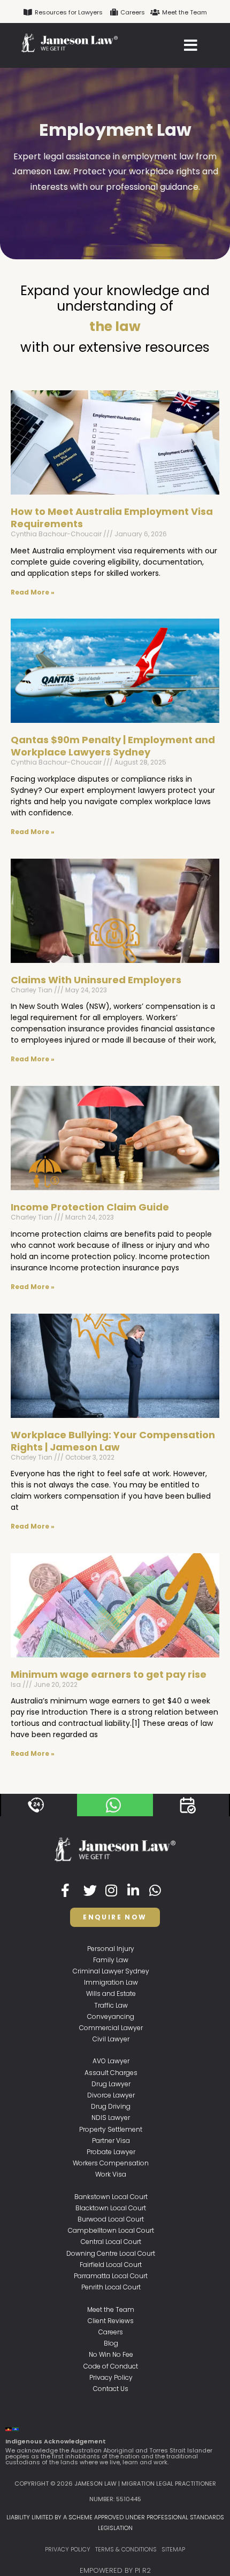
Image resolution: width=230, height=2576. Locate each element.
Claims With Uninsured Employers (96, 980)
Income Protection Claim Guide (90, 1207)
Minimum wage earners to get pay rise (109, 1674)
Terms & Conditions (126, 2549)
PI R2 (143, 2570)
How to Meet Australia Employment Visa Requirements (112, 518)
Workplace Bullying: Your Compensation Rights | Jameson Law (113, 1441)
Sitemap (173, 2549)
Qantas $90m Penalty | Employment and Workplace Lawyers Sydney (113, 746)
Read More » (33, 592)
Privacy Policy (68, 2549)
